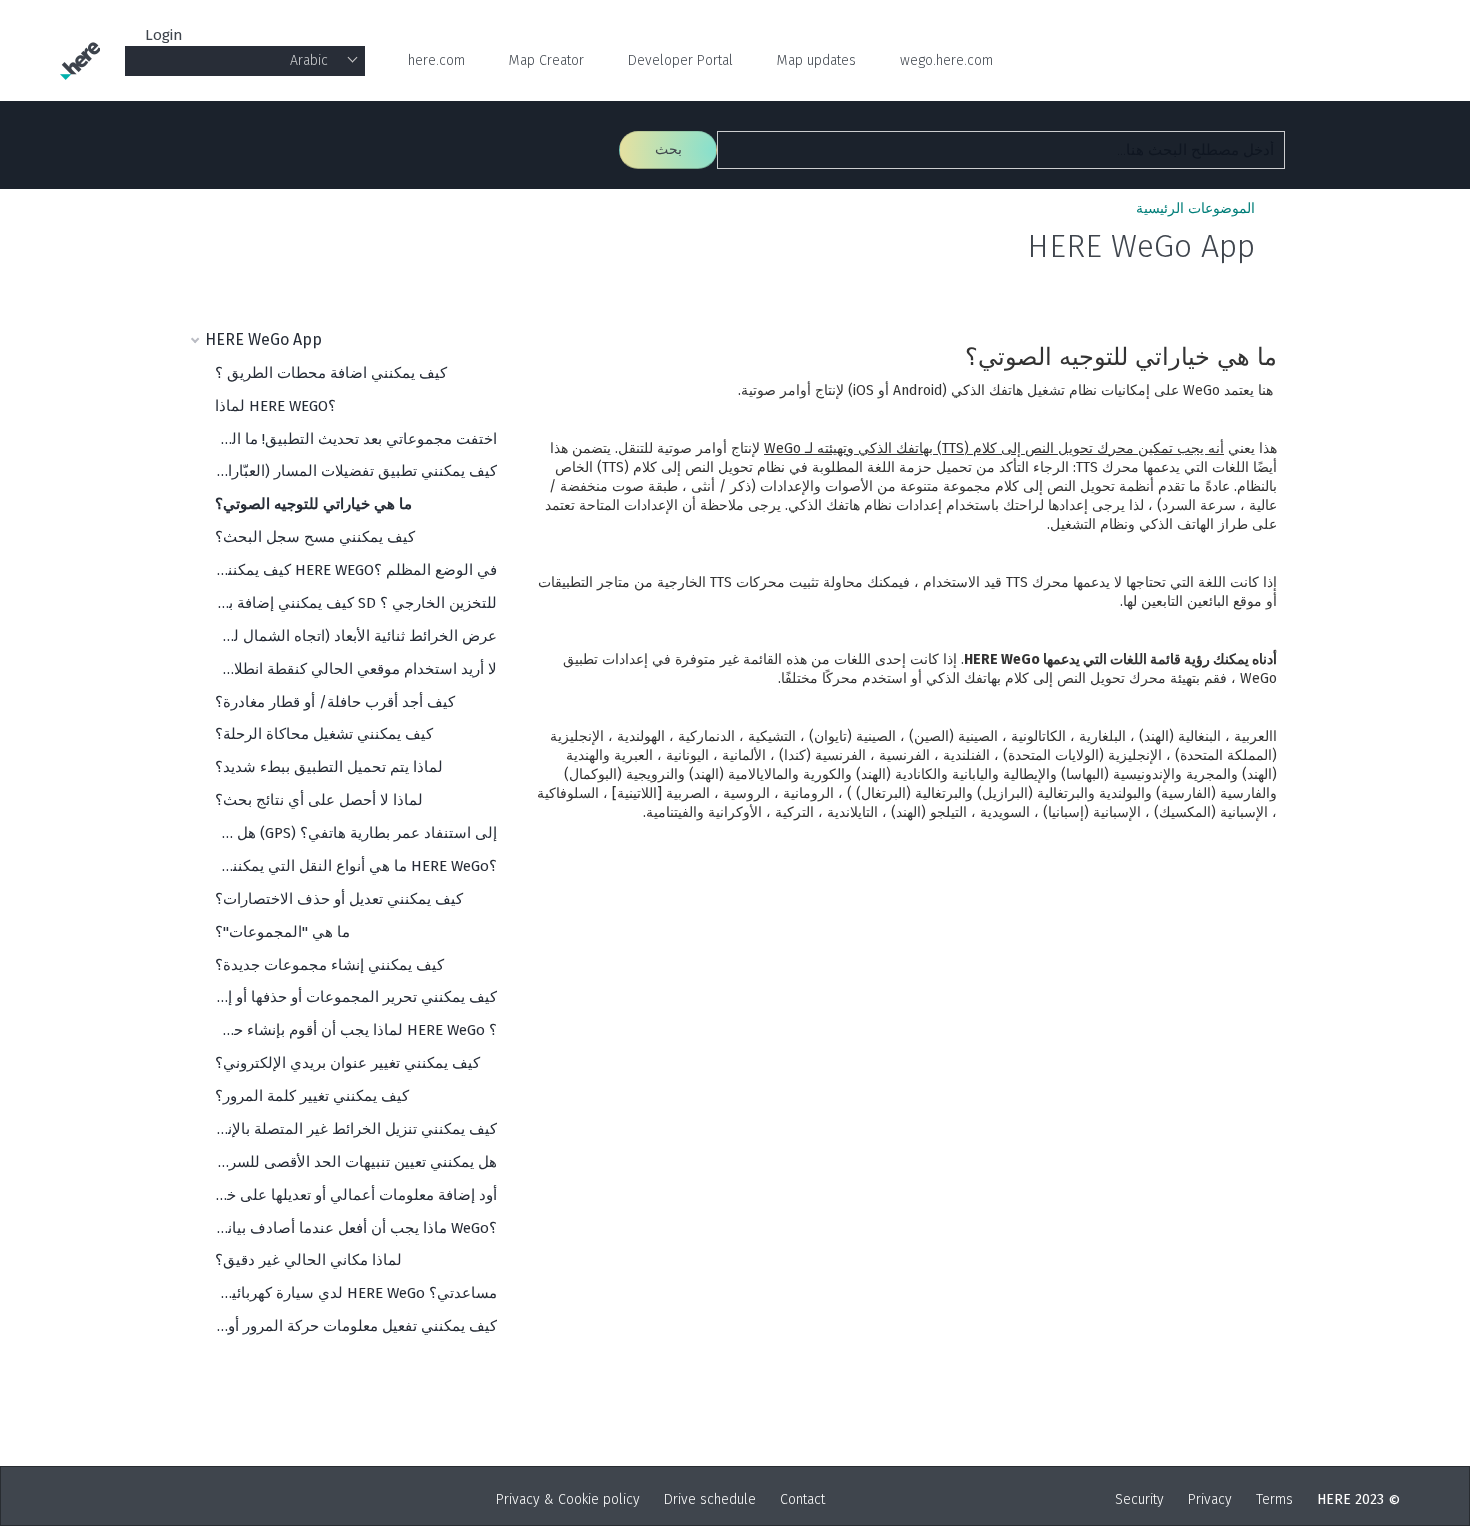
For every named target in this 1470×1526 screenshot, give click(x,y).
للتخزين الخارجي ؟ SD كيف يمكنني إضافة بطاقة (356, 603)
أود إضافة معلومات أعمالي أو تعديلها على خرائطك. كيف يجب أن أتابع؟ (356, 1195)
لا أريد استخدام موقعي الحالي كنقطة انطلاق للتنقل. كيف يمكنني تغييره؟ (356, 669)
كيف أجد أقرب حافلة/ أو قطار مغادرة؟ (335, 702)
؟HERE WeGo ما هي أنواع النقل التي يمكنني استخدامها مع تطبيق (356, 866)
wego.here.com (946, 60)
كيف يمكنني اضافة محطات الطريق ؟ (331, 373)
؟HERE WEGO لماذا (275, 406)
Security (1139, 1499)
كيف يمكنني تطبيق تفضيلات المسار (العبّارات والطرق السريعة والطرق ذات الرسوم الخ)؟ (356, 471)
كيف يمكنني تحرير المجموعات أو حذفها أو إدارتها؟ (356, 997)
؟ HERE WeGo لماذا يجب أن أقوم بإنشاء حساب (356, 1030)
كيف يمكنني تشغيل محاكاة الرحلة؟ (324, 734)
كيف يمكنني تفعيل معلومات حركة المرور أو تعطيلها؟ (356, 1326)
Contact (802, 1499)
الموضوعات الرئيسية (1195, 208)
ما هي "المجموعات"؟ (282, 932)
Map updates (816, 60)
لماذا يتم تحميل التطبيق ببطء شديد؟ (329, 767)
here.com (436, 60)
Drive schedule (710, 1499)
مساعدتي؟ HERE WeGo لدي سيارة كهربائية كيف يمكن (356, 1293)
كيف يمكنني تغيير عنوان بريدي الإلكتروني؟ (347, 1063)
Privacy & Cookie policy (568, 1499)
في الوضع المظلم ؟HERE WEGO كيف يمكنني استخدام (356, 570)
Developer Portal (680, 60)
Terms (1274, 1499)
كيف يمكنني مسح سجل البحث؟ (315, 537)
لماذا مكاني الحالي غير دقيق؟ (308, 1260)
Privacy (1210, 1499)
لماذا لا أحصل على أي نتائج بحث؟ (319, 800)
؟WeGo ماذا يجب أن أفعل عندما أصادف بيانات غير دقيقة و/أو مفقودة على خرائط (356, 1228)
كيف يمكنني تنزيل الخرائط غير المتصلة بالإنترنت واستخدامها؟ (356, 1129)
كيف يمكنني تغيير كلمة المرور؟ (312, 1096)
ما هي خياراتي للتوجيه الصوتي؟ (313, 504)
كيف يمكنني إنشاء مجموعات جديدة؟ (329, 965)
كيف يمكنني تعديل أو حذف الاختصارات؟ (339, 899)
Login (164, 35)
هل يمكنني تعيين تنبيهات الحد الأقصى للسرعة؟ (356, 1162)
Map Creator (546, 60)
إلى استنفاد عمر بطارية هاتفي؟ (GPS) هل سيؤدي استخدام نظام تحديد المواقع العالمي (356, 833)
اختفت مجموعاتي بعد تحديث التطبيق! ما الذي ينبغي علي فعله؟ (356, 439)
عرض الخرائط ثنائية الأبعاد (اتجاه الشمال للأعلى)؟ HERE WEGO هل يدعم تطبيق (356, 636)
